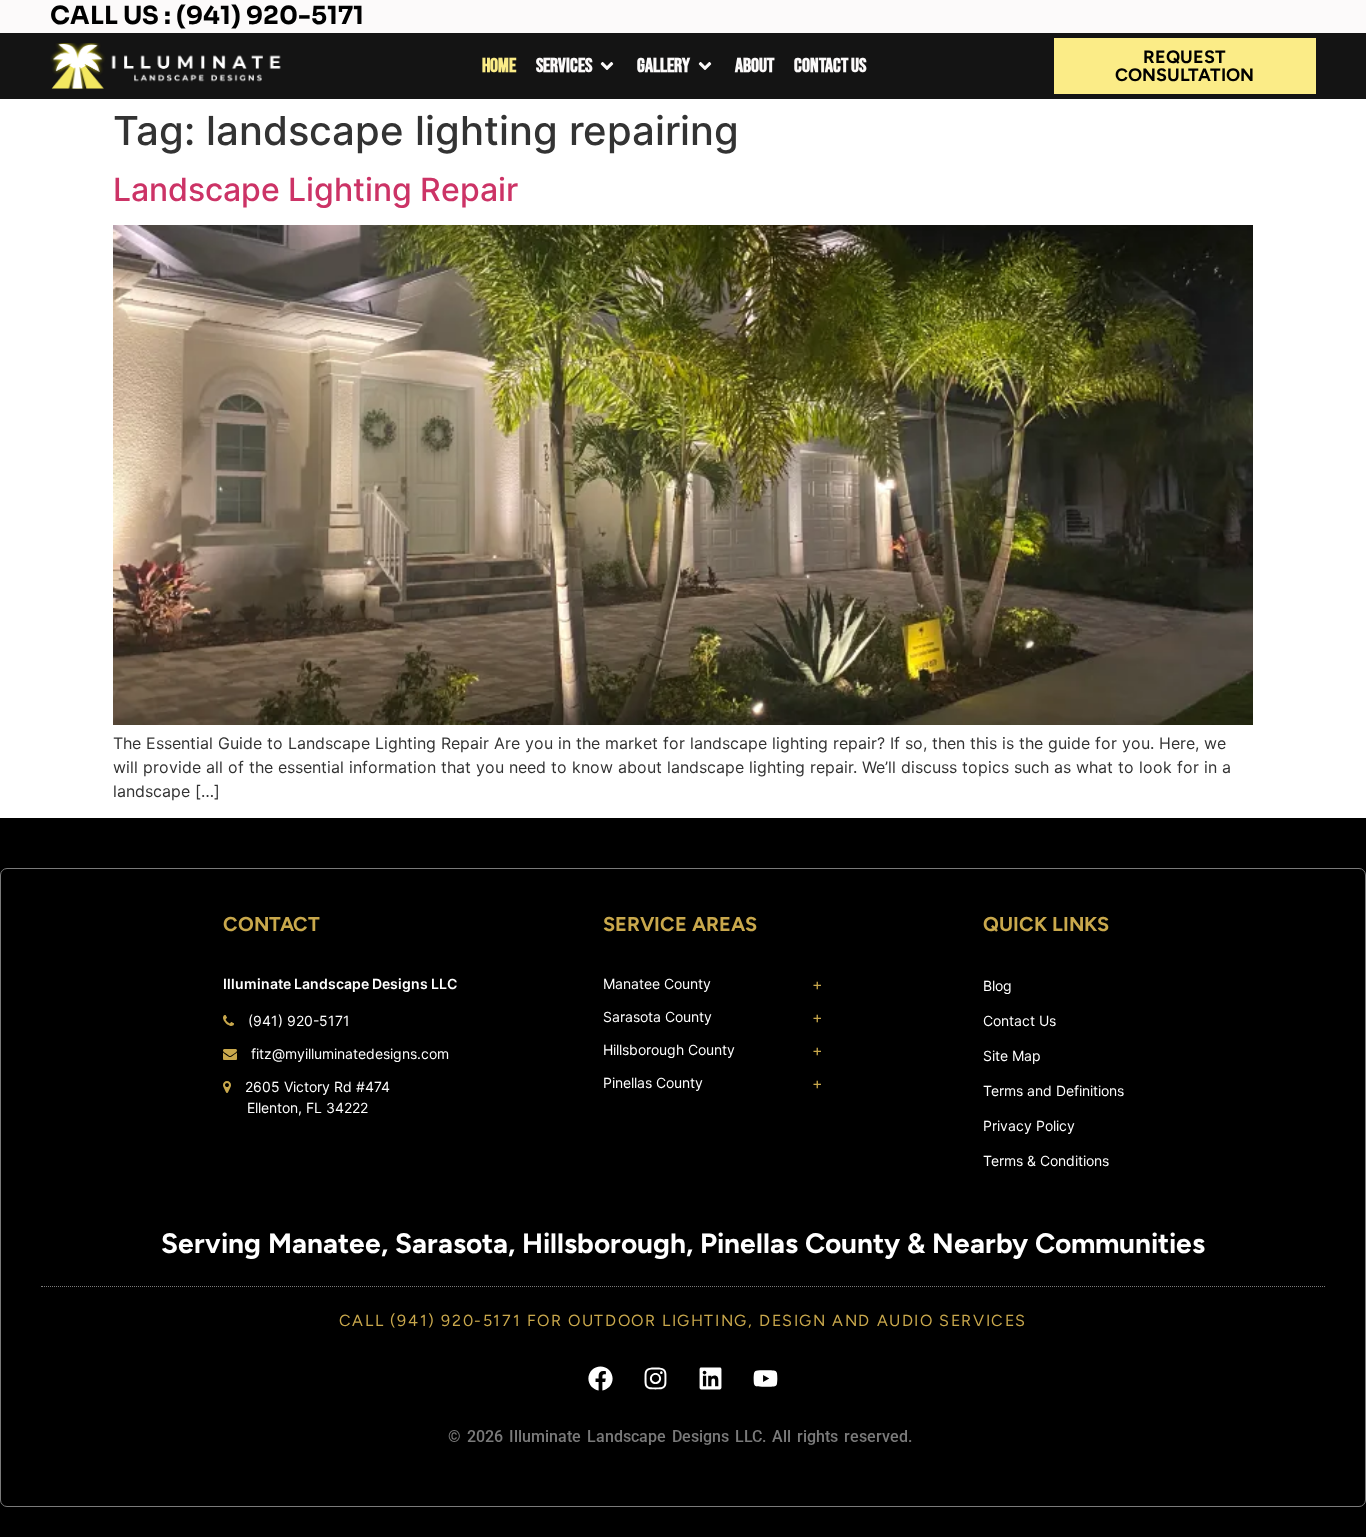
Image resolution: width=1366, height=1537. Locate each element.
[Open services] (607, 66)
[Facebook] (601, 1378)
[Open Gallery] (705, 66)
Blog (997, 985)
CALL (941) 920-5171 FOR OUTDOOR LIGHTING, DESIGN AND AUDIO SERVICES (683, 1320)
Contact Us (1019, 1020)
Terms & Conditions (1046, 1160)
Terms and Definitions (1053, 1090)
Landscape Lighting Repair (315, 189)
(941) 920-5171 (299, 1020)
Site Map (1012, 1055)
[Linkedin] (711, 1378)
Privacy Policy (1029, 1125)
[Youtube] (766, 1378)
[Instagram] (656, 1378)
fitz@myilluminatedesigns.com (350, 1053)
